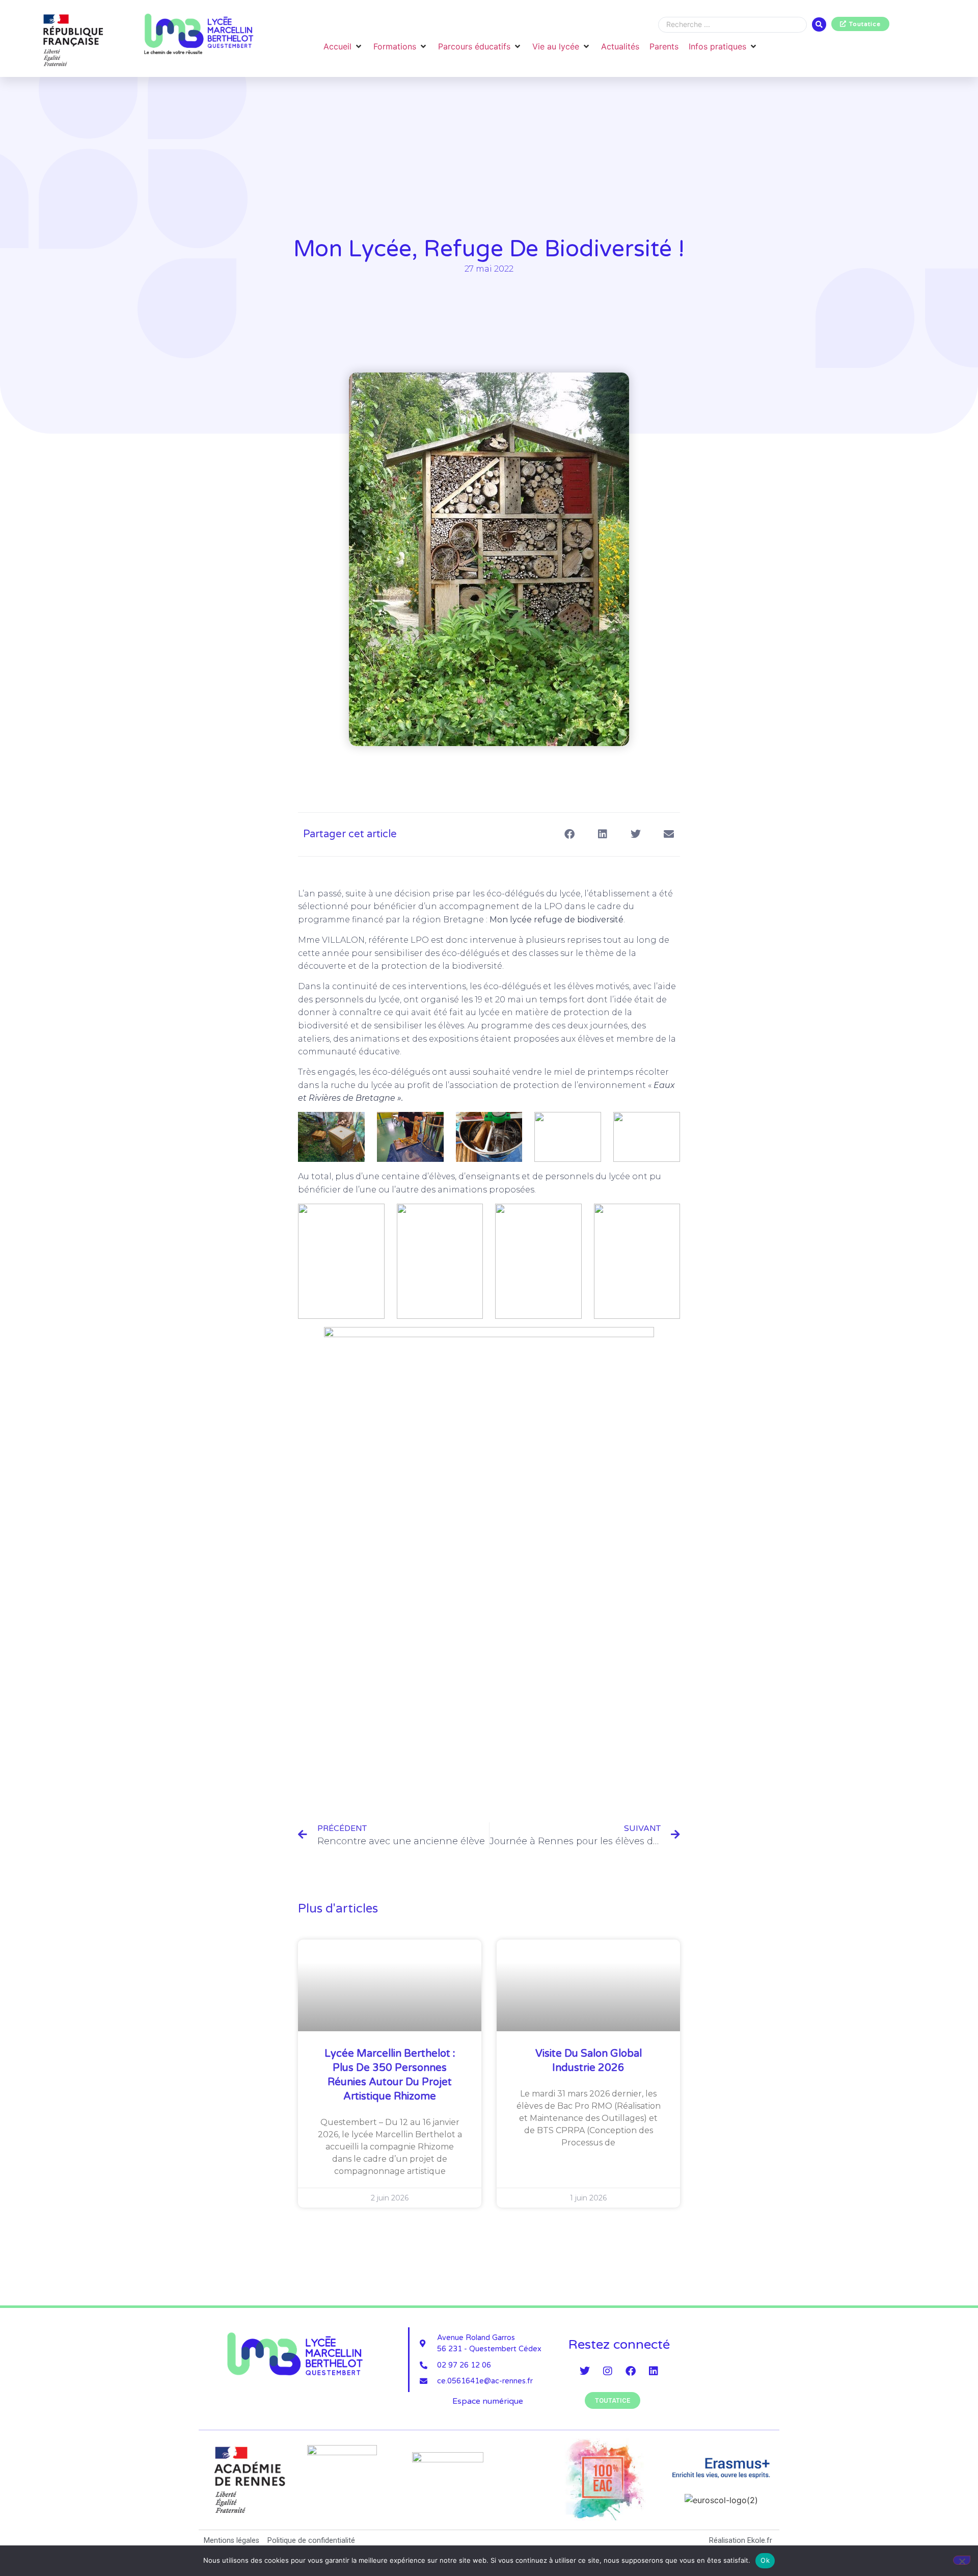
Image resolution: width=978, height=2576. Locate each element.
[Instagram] (608, 2371)
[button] (343, 46)
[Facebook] (631, 2371)
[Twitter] (585, 2371)
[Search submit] (819, 24)
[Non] (962, 2560)
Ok (765, 2560)
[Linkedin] (654, 2371)
